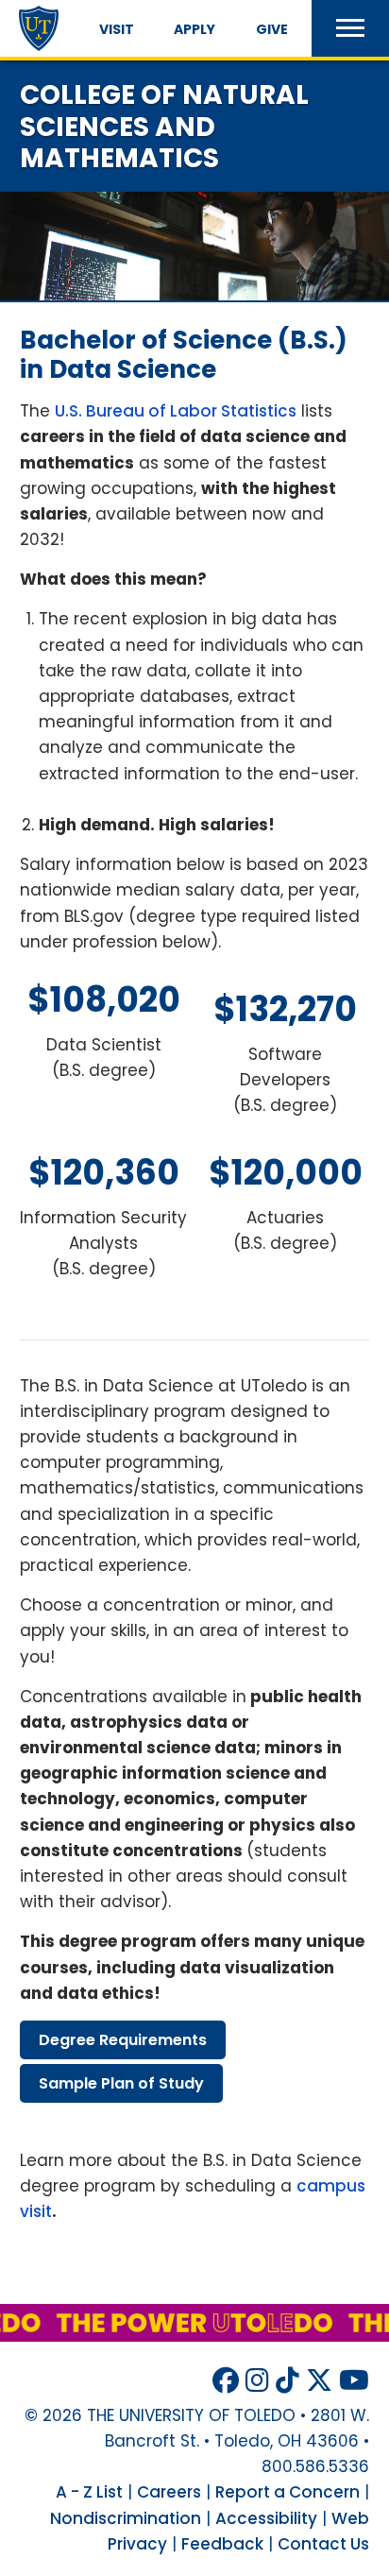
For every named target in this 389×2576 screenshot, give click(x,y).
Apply (194, 29)
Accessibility (266, 2518)
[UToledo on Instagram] (257, 2381)
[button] (350, 28)
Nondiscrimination (126, 2518)
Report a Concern (288, 2492)
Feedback (222, 2544)
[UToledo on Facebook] (226, 2381)
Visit (117, 29)
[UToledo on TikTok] (288, 2381)
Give (272, 29)
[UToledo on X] (319, 2381)
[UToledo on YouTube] (354, 2381)
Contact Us (323, 2544)
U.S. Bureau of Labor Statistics (176, 411)
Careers (169, 2492)
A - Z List (89, 2492)
